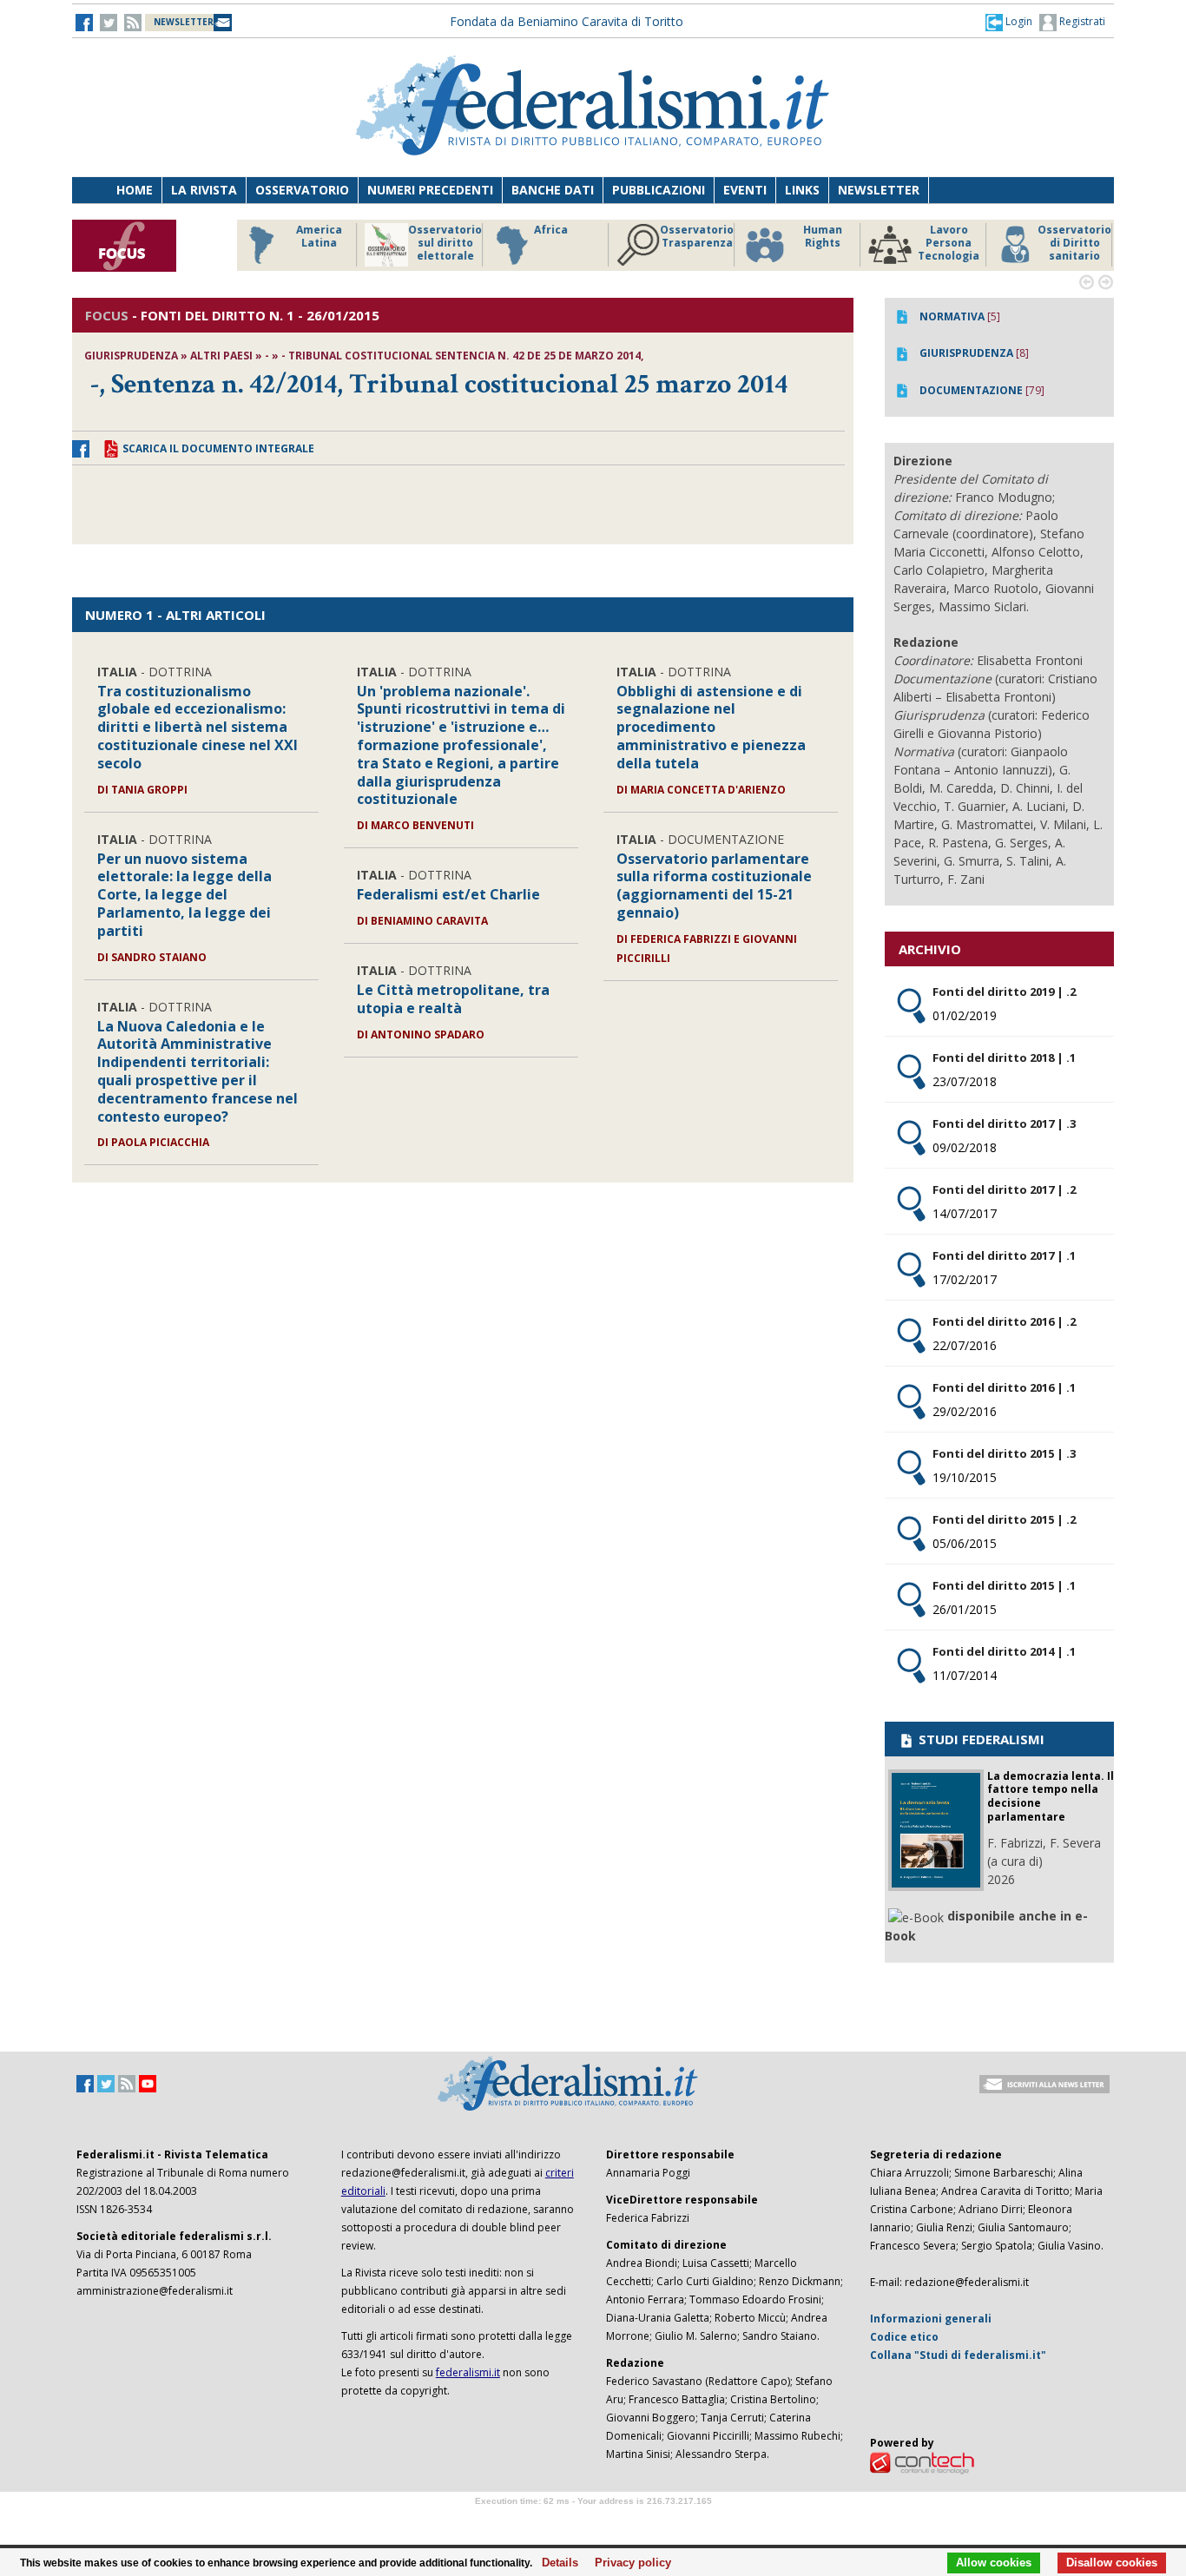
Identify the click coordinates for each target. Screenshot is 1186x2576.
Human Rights (823, 237)
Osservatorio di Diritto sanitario (1074, 243)
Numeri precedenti (430, 190)
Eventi (745, 190)
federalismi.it (468, 2372)
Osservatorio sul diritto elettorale (445, 243)
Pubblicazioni (659, 190)
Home (135, 190)
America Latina (319, 237)
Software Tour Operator (593, 2521)
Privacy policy (628, 2563)
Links (802, 190)
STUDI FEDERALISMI (980, 1739)
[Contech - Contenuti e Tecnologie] (922, 2462)
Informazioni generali (931, 2319)
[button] (1009, 22)
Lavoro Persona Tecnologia (949, 243)
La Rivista (204, 190)
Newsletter (879, 190)
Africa (551, 230)
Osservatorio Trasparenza (697, 237)
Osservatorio (302, 190)
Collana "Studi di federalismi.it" (958, 2355)
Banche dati (553, 190)
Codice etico (904, 2337)
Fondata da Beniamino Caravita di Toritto (567, 21)
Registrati (1081, 21)
